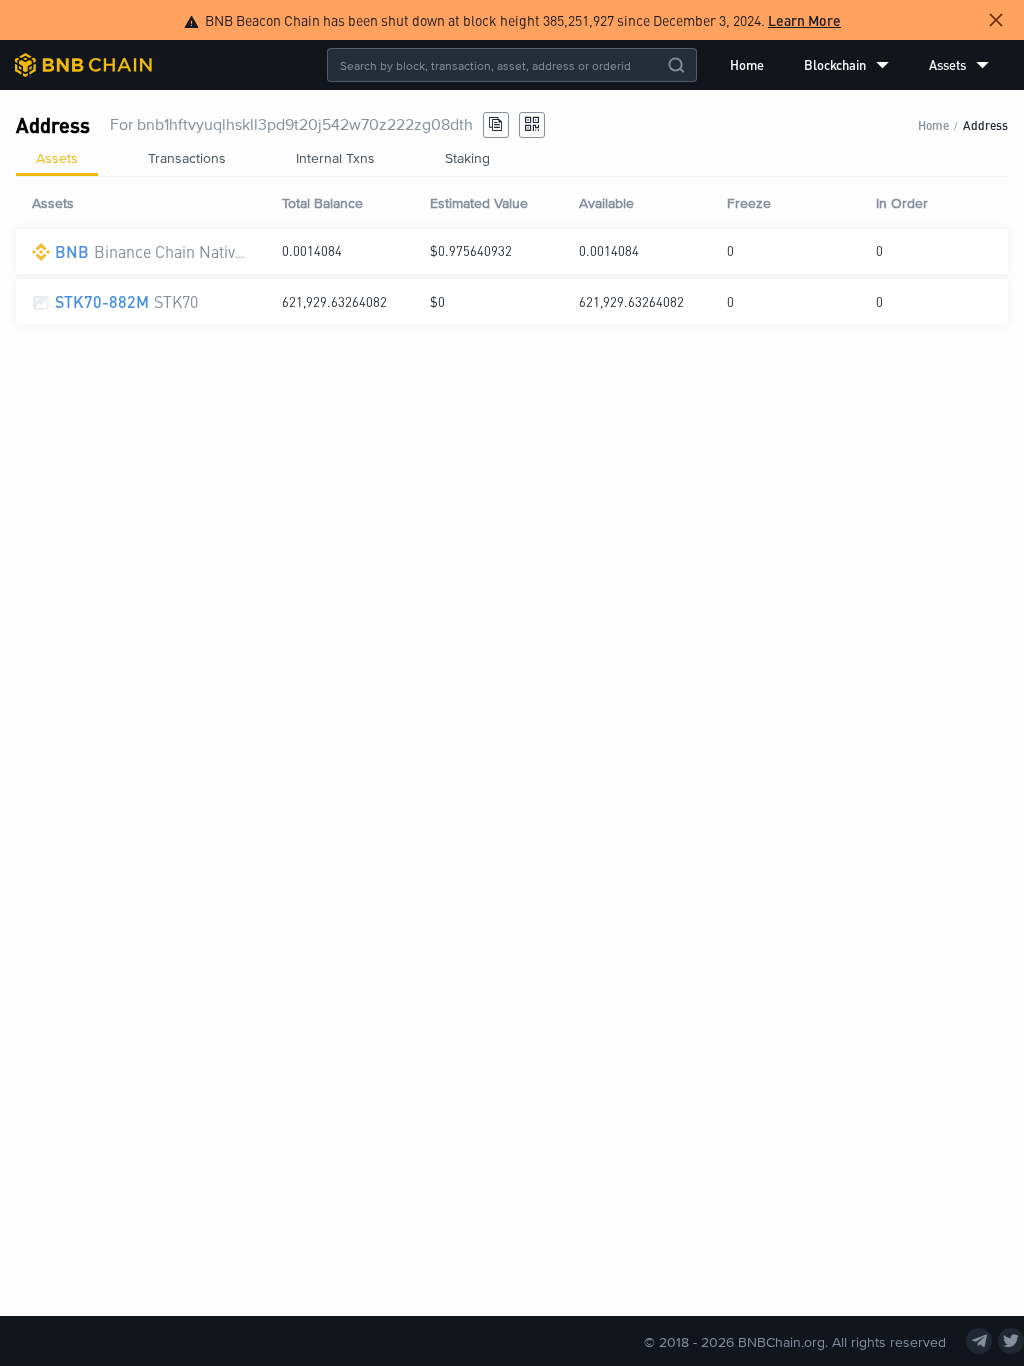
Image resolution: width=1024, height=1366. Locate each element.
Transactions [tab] (187, 157)
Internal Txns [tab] (335, 157)
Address (985, 124)
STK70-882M (102, 301)
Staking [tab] (467, 157)
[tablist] (512, 158)
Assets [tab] (57, 157)
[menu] (859, 65)
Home (747, 64)
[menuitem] (747, 65)
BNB (72, 251)
